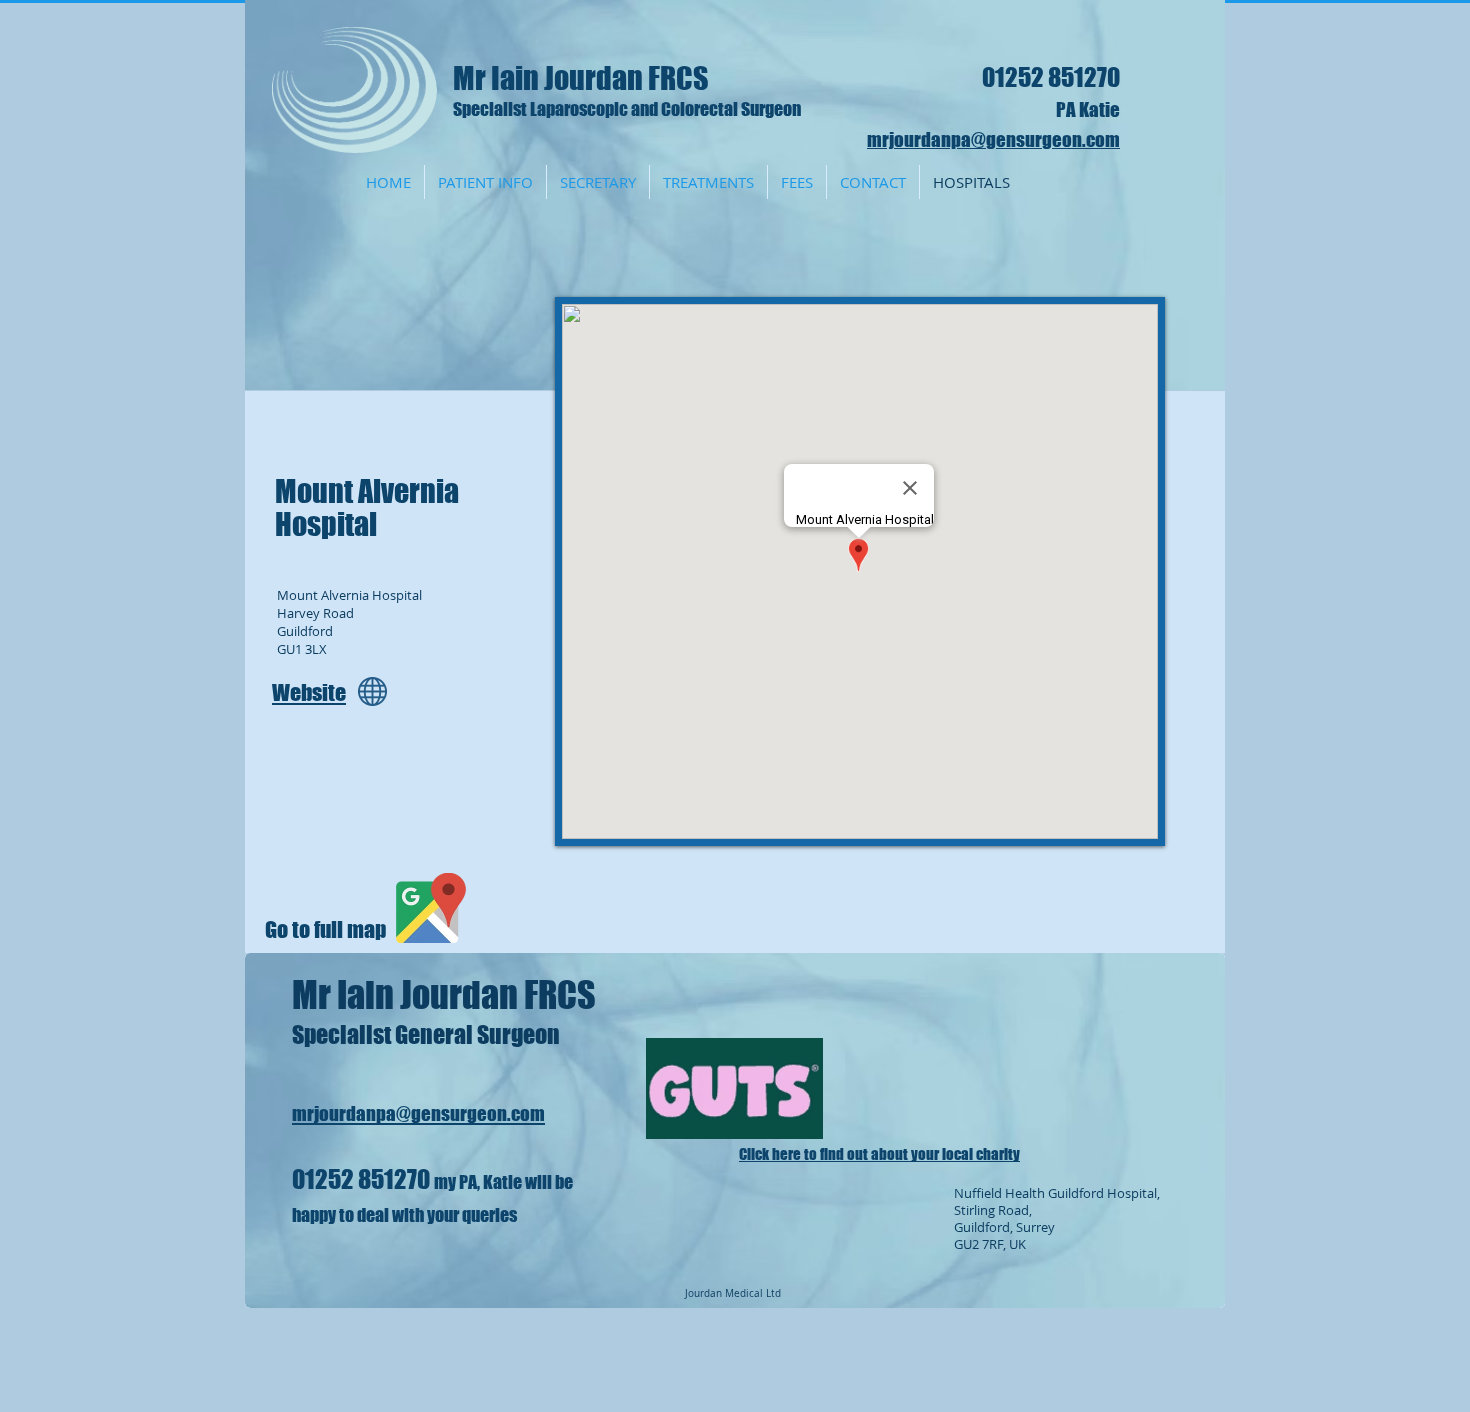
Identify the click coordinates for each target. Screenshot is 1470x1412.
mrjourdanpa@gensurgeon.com (993, 139)
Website (309, 692)
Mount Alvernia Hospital (367, 507)
